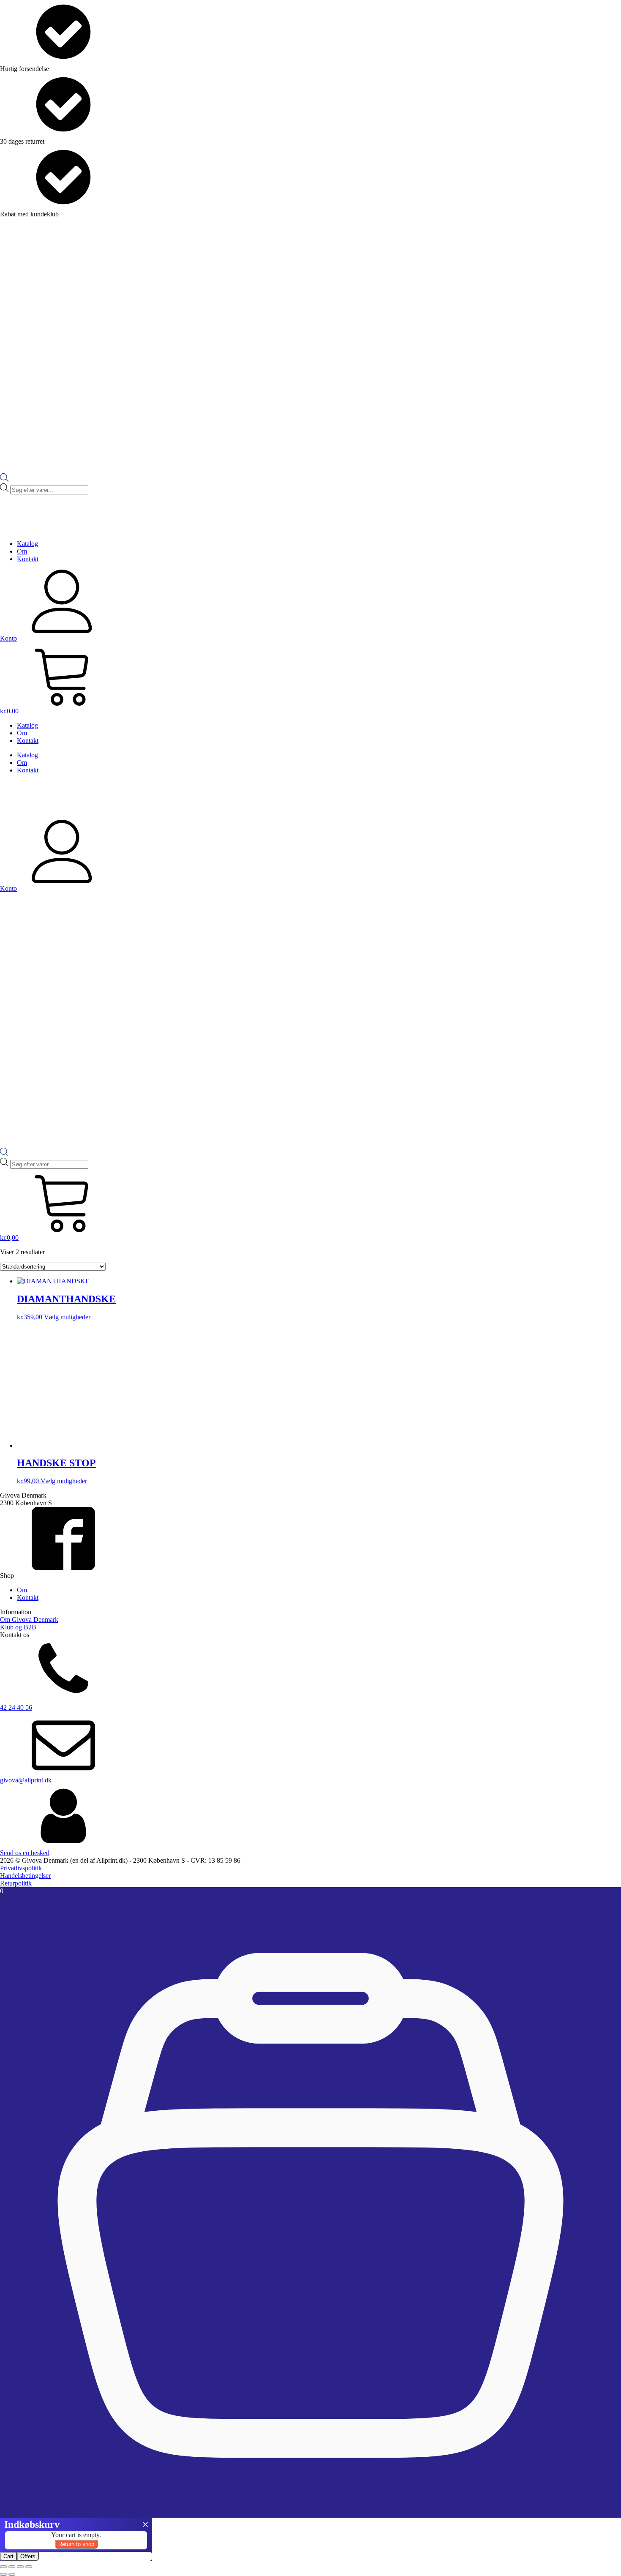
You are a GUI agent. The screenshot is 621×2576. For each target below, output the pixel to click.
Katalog (27, 544)
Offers (28, 2556)
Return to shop (76, 2544)
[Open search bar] (4, 479)
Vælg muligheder (67, 1317)
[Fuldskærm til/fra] (12, 2567)
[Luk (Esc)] (29, 2567)
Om (22, 551)
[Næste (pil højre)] (12, 2574)
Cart (8, 2556)
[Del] (20, 2567)
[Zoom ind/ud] (3, 2567)
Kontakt (28, 559)
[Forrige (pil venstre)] (3, 2574)
